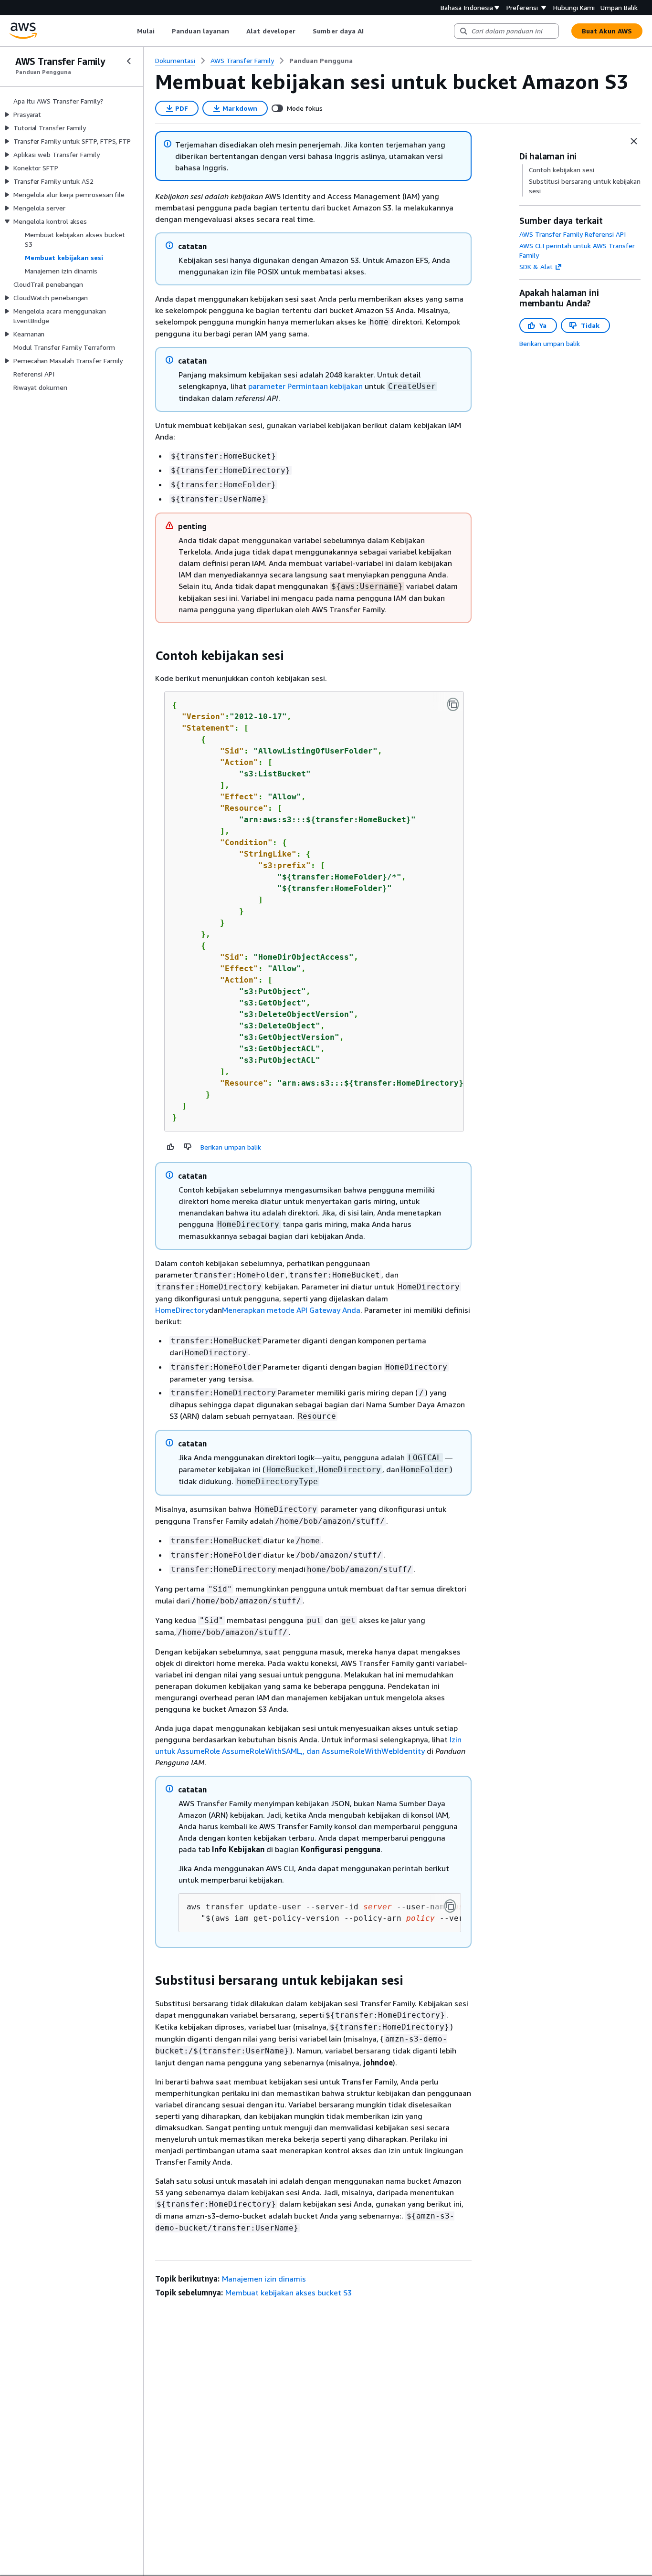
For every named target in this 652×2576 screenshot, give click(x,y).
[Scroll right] (371, 31)
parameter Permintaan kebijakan (305, 386)
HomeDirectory (182, 1310)
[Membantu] (171, 1147)
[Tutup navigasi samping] (129, 61)
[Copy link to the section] (147, 656)
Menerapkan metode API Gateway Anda (291, 1310)
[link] (321, 61)
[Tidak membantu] (188, 1147)
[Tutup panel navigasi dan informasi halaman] (634, 141)
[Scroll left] (130, 31)
